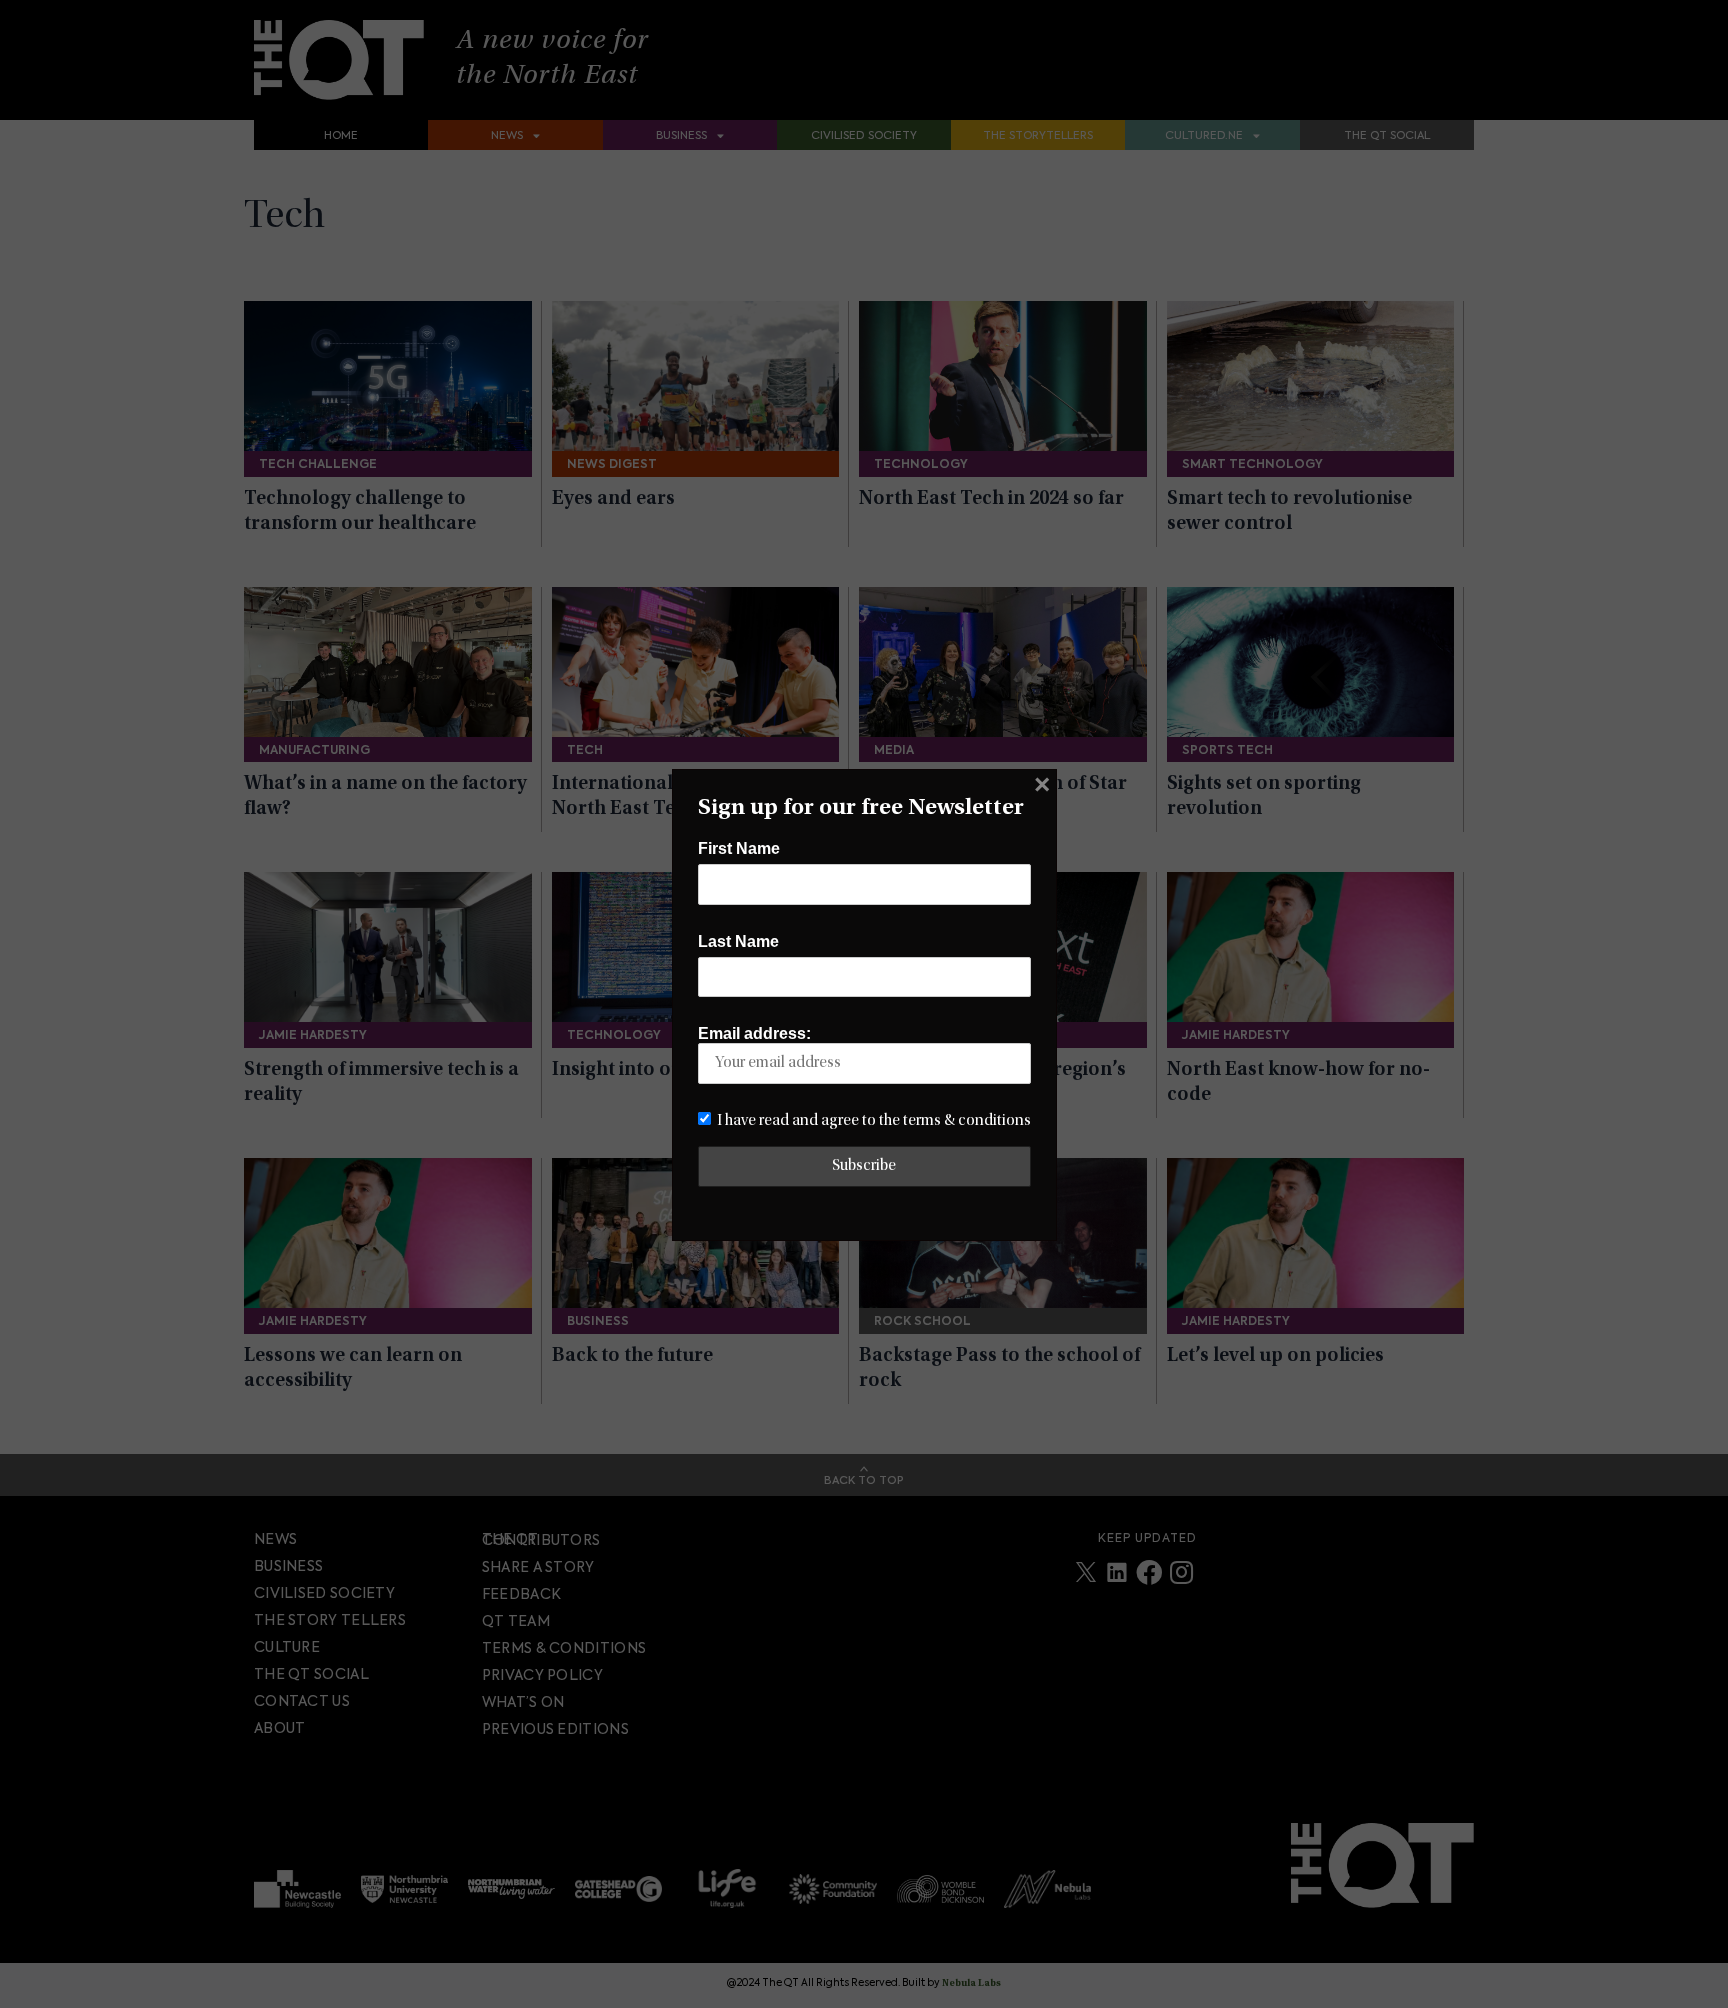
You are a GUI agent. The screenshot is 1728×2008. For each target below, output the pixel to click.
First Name (739, 848)
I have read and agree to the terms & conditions (874, 1121)
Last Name (738, 941)
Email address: (754, 1033)
